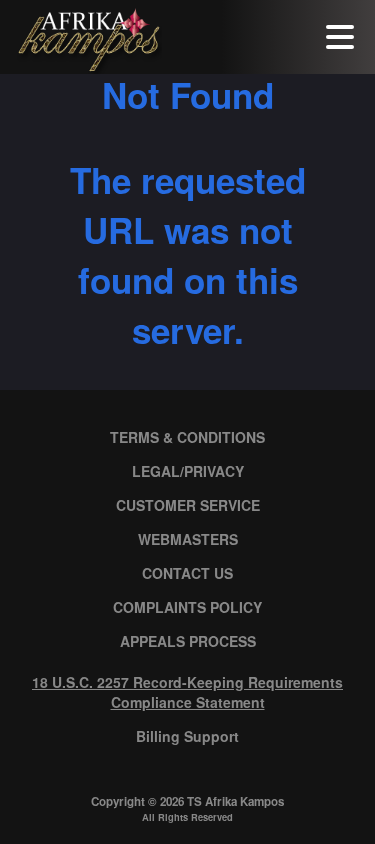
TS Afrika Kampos (235, 801)
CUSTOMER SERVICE (188, 505)
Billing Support (187, 736)
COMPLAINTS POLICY (187, 607)
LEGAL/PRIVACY (188, 471)
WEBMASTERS (188, 539)
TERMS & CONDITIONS (187, 437)
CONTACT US (187, 573)
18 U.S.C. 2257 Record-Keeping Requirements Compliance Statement (187, 692)
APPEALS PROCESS (188, 641)
